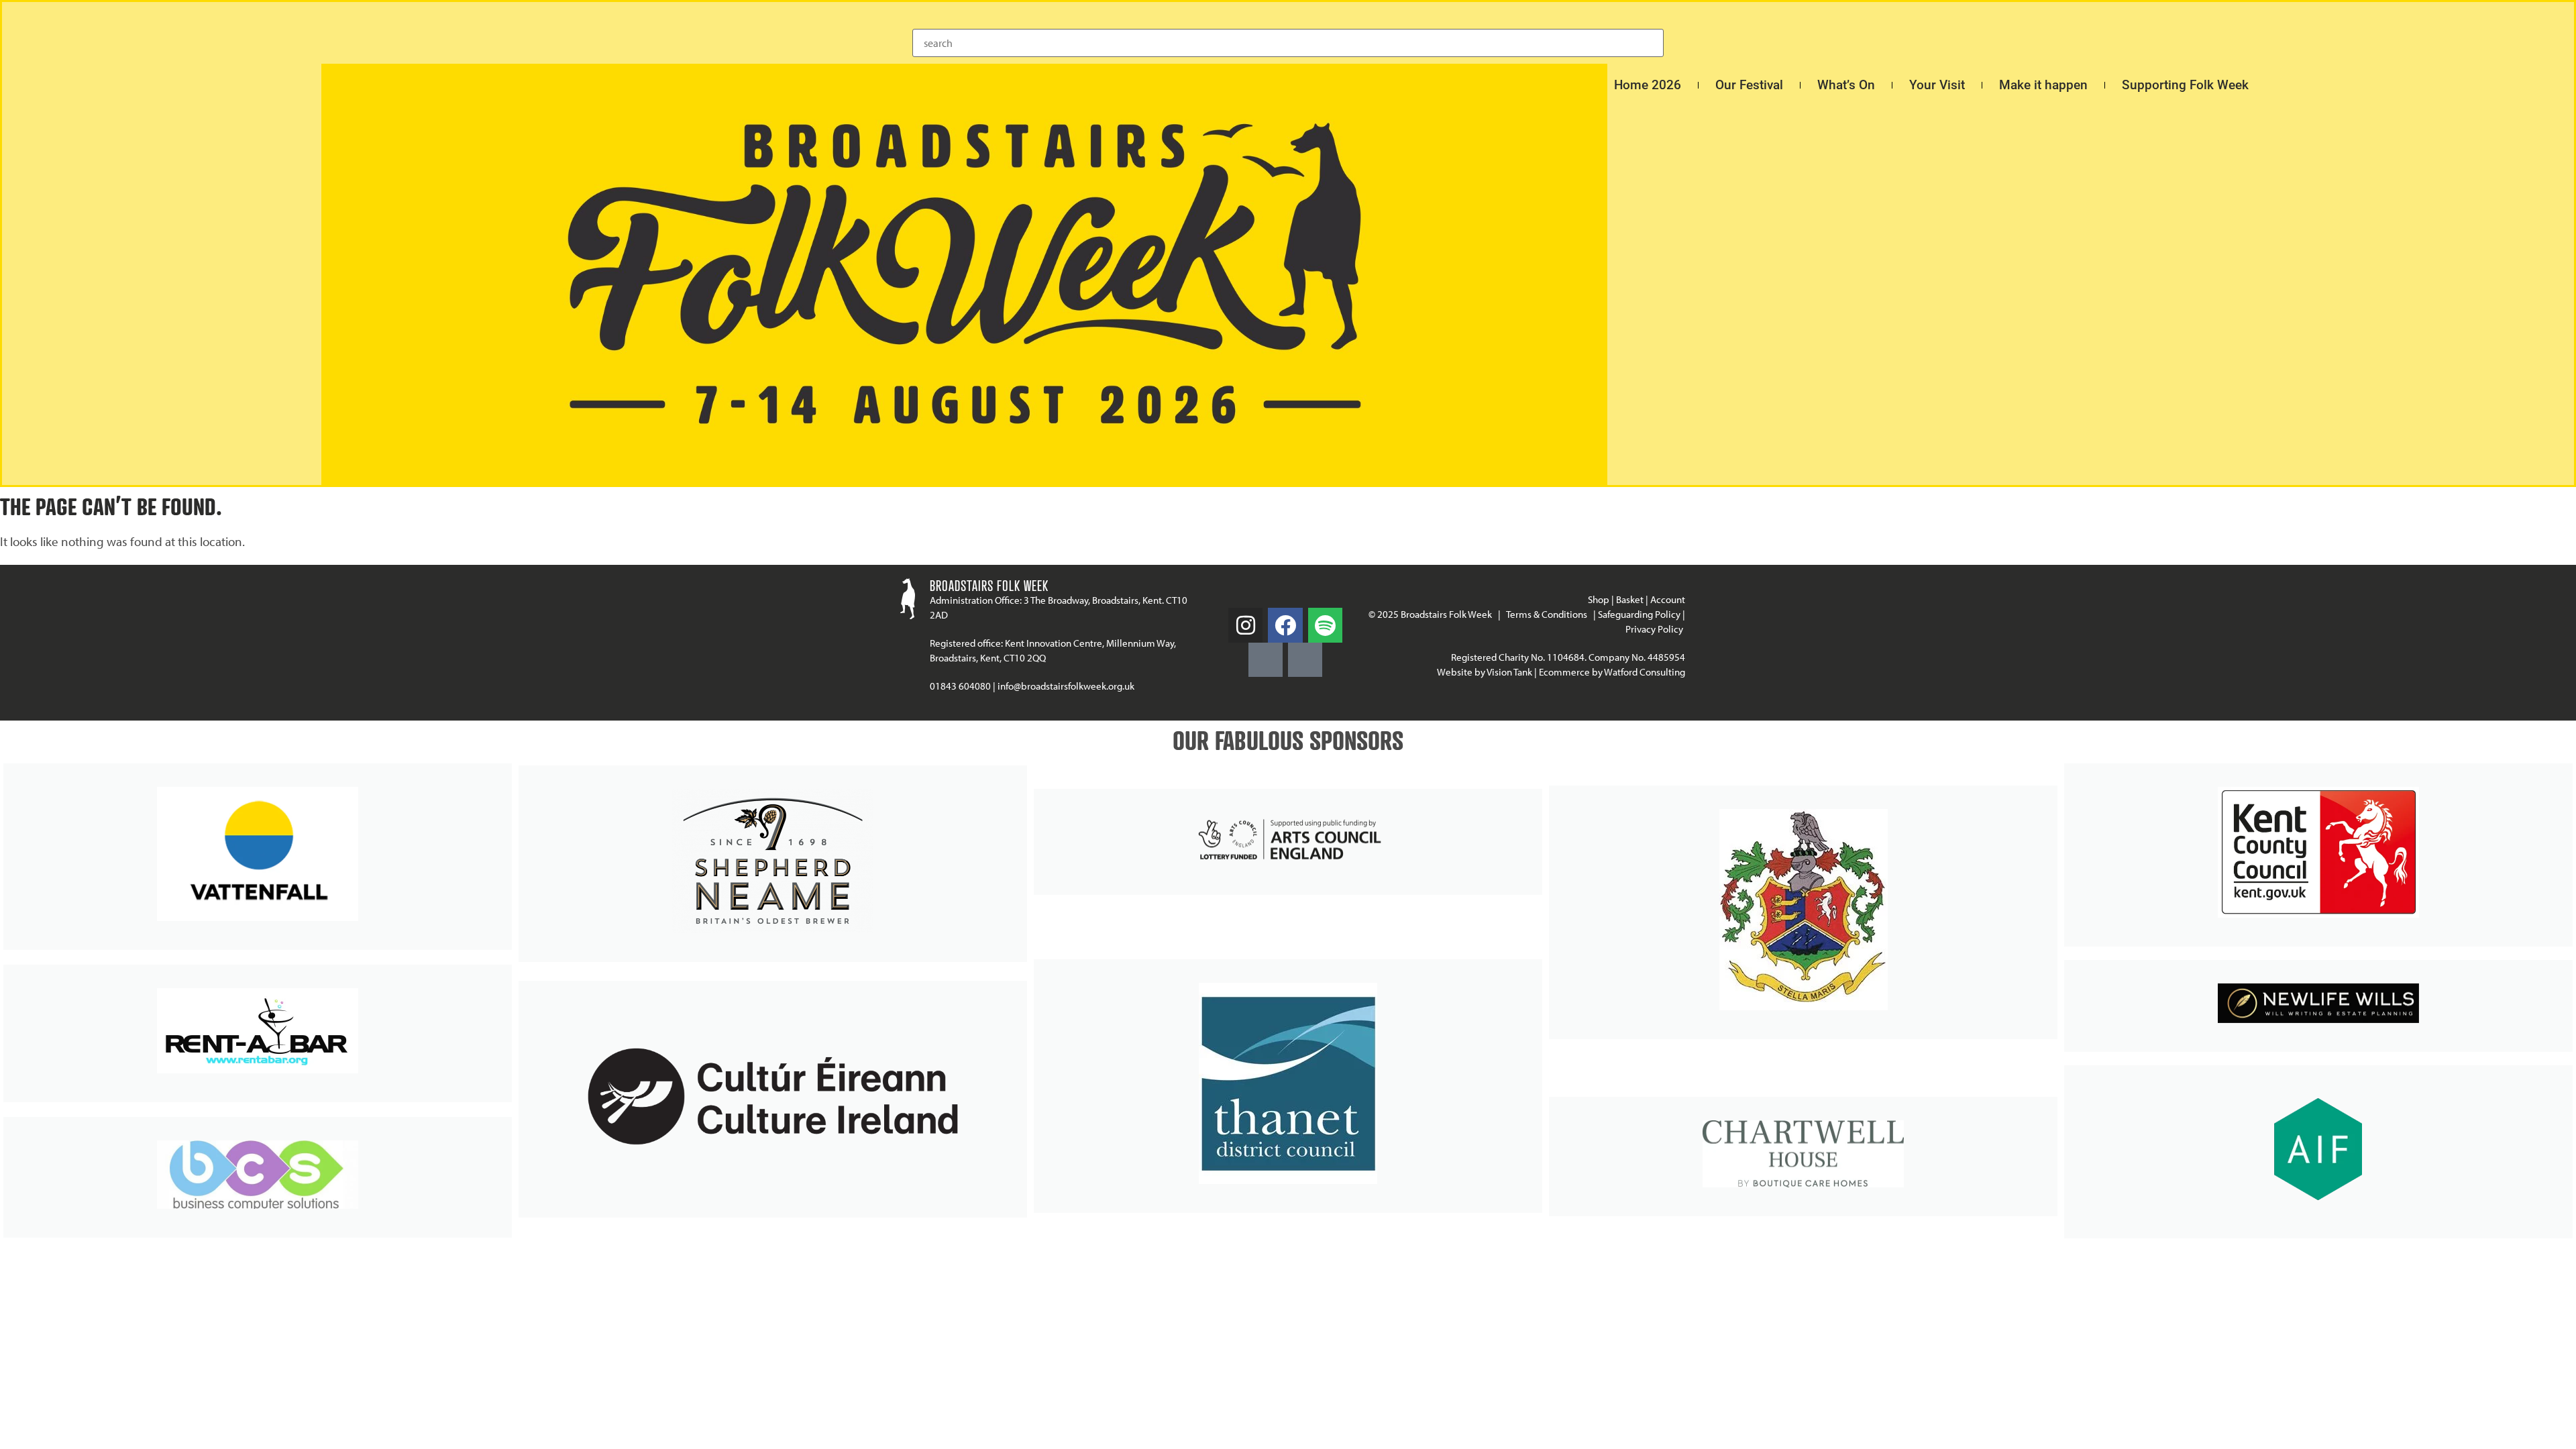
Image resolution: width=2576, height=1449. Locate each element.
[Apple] (1305, 660)
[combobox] (1288, 43)
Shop (1599, 599)
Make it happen (2043, 85)
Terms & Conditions (1547, 614)
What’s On (1846, 85)
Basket (1630, 599)
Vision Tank (1509, 672)
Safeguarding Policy (1639, 614)
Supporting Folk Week (2185, 85)
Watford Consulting (1645, 672)
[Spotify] (1325, 625)
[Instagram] (1245, 625)
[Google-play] (1266, 660)
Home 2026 (1648, 85)
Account (1668, 599)
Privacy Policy (1655, 629)
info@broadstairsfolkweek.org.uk (1066, 686)
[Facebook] (1285, 625)
